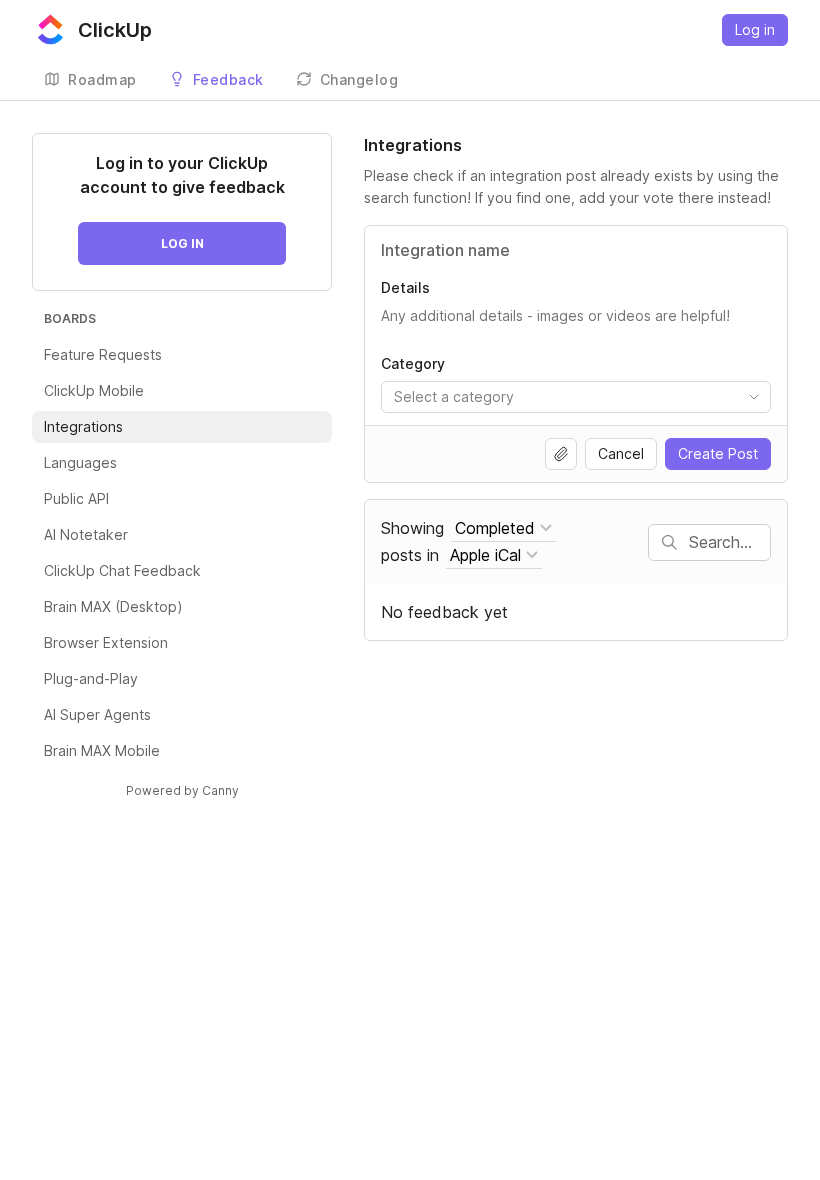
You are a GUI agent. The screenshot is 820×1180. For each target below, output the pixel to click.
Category (413, 363)
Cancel (621, 453)
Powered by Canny (182, 790)
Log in (755, 29)
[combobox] (576, 397)
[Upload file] (561, 454)
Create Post (718, 453)
